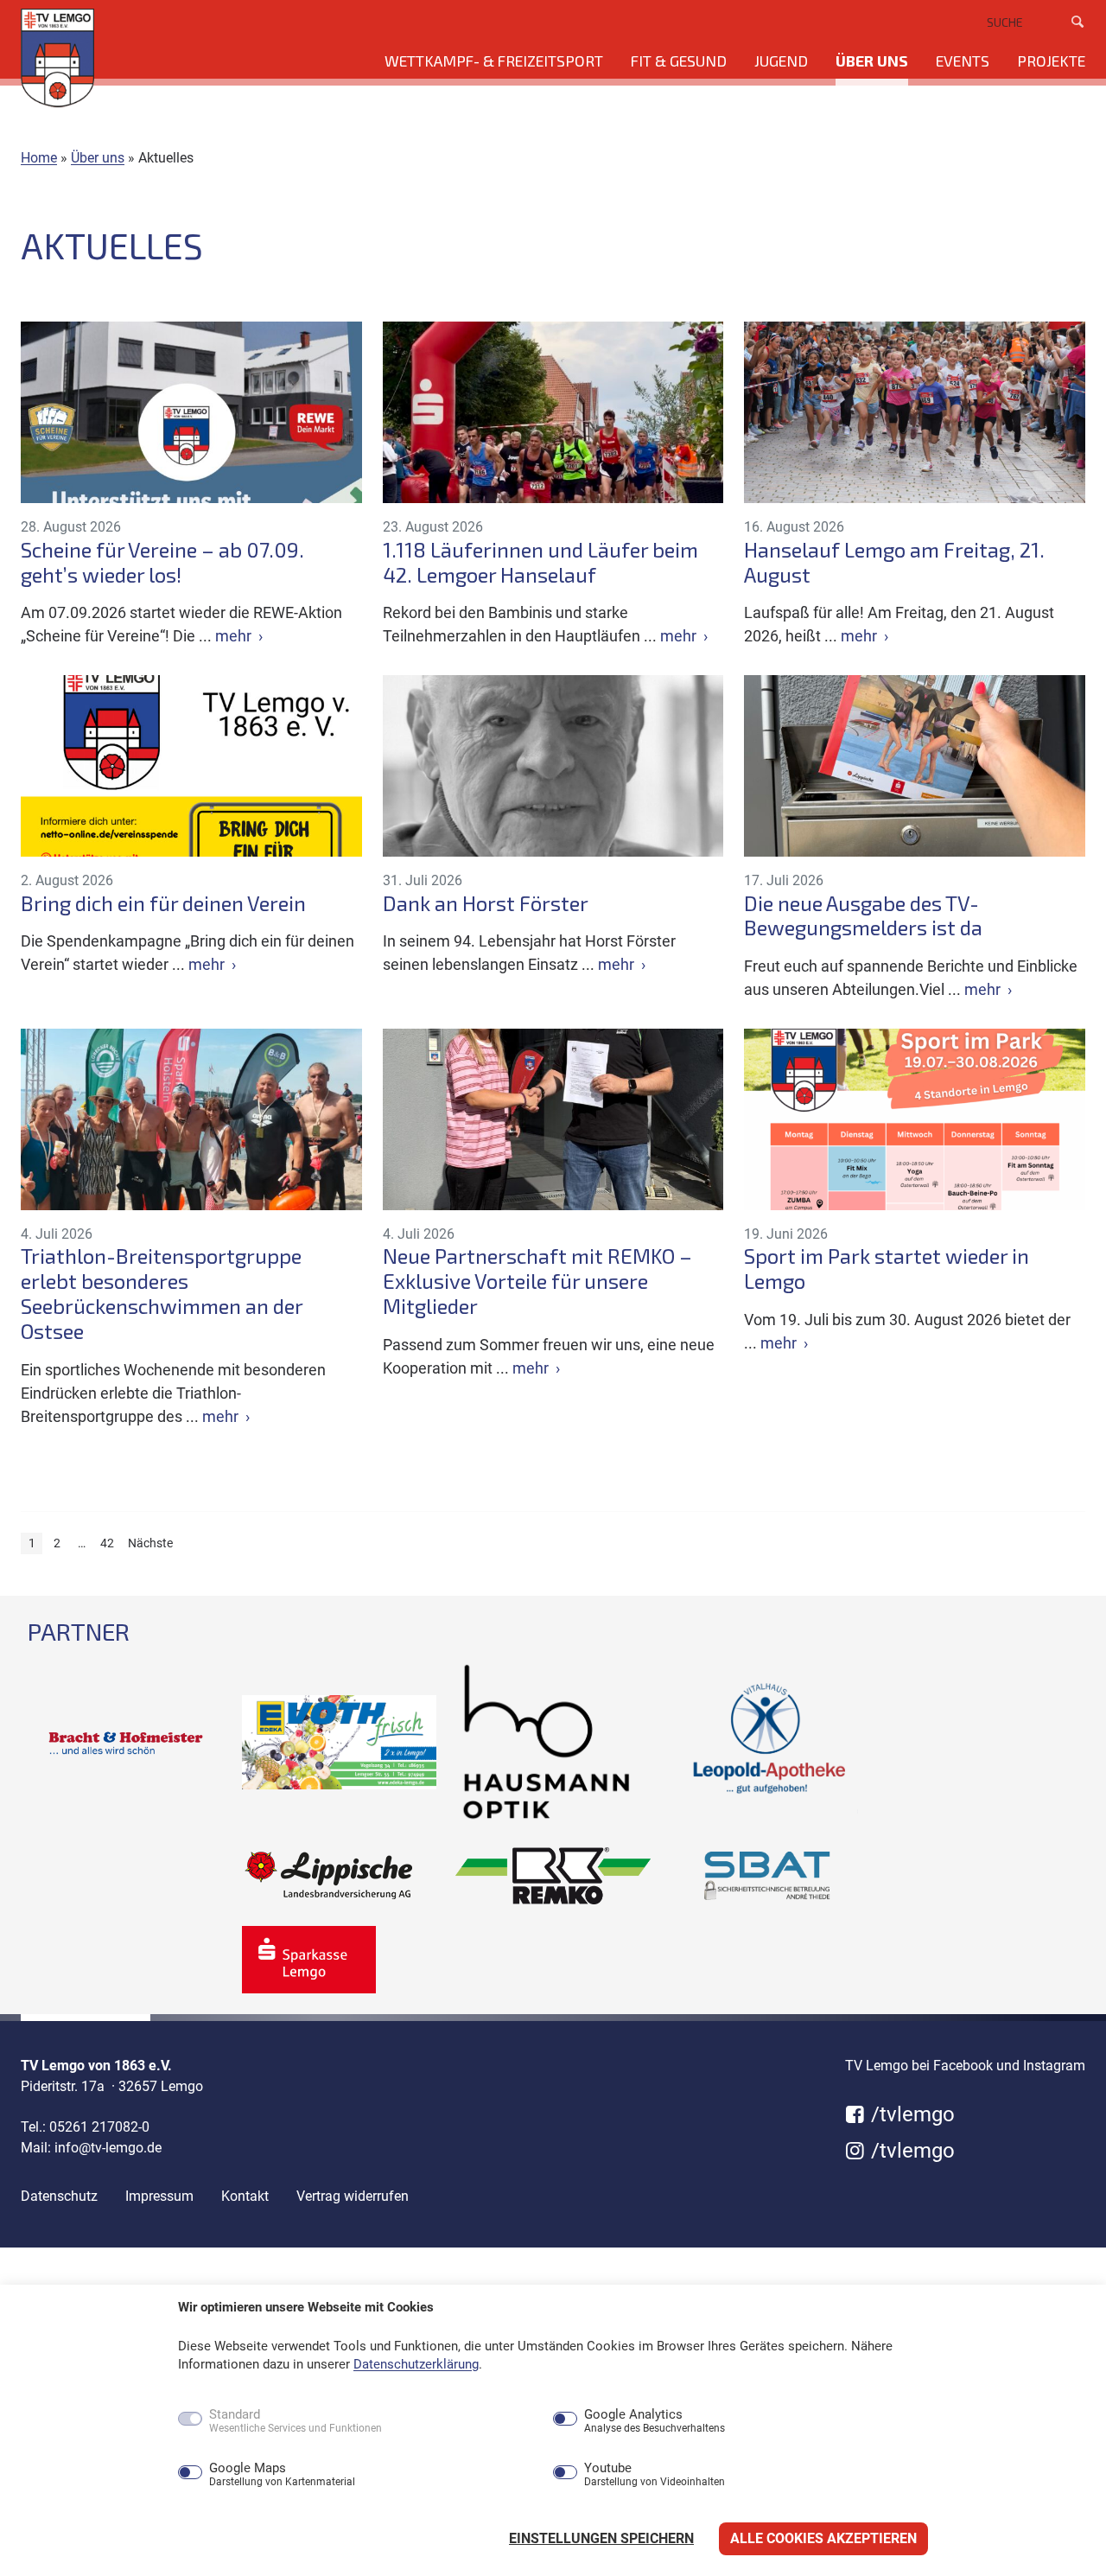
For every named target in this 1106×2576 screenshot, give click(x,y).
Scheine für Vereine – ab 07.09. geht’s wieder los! (162, 562)
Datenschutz (59, 2196)
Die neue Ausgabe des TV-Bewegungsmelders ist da (863, 916)
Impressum (159, 2196)
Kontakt (245, 2196)
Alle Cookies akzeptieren (823, 2538)
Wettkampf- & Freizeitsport (494, 61)
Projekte (1051, 61)
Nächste (150, 1543)
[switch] (153, 2474)
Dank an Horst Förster (486, 903)
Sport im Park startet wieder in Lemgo (887, 1269)
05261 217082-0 (99, 2127)
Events (963, 61)
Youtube (655, 2475)
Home (39, 158)
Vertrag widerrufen (353, 2196)
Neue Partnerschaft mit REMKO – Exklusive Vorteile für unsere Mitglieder (537, 1281)
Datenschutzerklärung (416, 2364)
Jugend (781, 61)
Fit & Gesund (679, 61)
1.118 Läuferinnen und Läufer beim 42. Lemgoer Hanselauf (540, 562)
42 (107, 1543)
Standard (296, 2421)
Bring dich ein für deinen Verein (163, 903)
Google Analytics (655, 2421)
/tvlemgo (910, 2114)
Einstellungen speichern (601, 2538)
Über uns (872, 61)
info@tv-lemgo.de (108, 2148)
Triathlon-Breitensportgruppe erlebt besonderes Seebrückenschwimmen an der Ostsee (162, 1293)
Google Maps (282, 2475)
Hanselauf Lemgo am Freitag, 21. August (894, 562)
